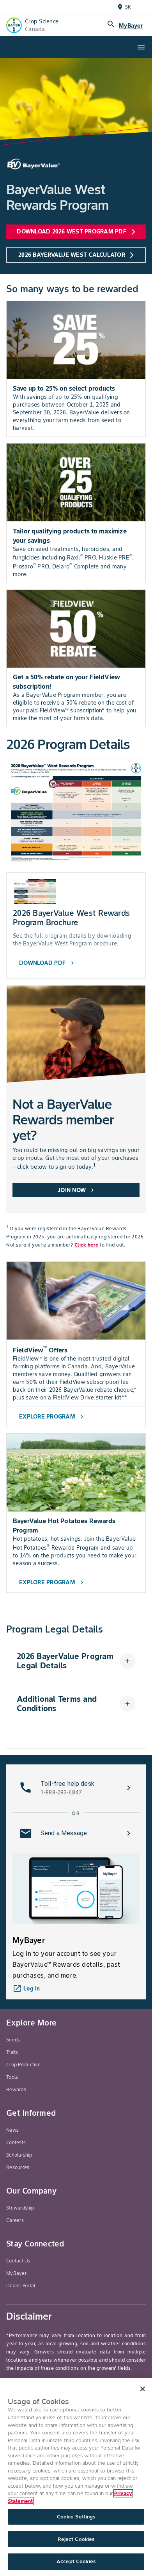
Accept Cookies (76, 2561)
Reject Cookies (76, 2539)
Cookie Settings (76, 2517)
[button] (76, 1661)
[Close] (143, 2389)
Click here (87, 1245)
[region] (76, 2477)
